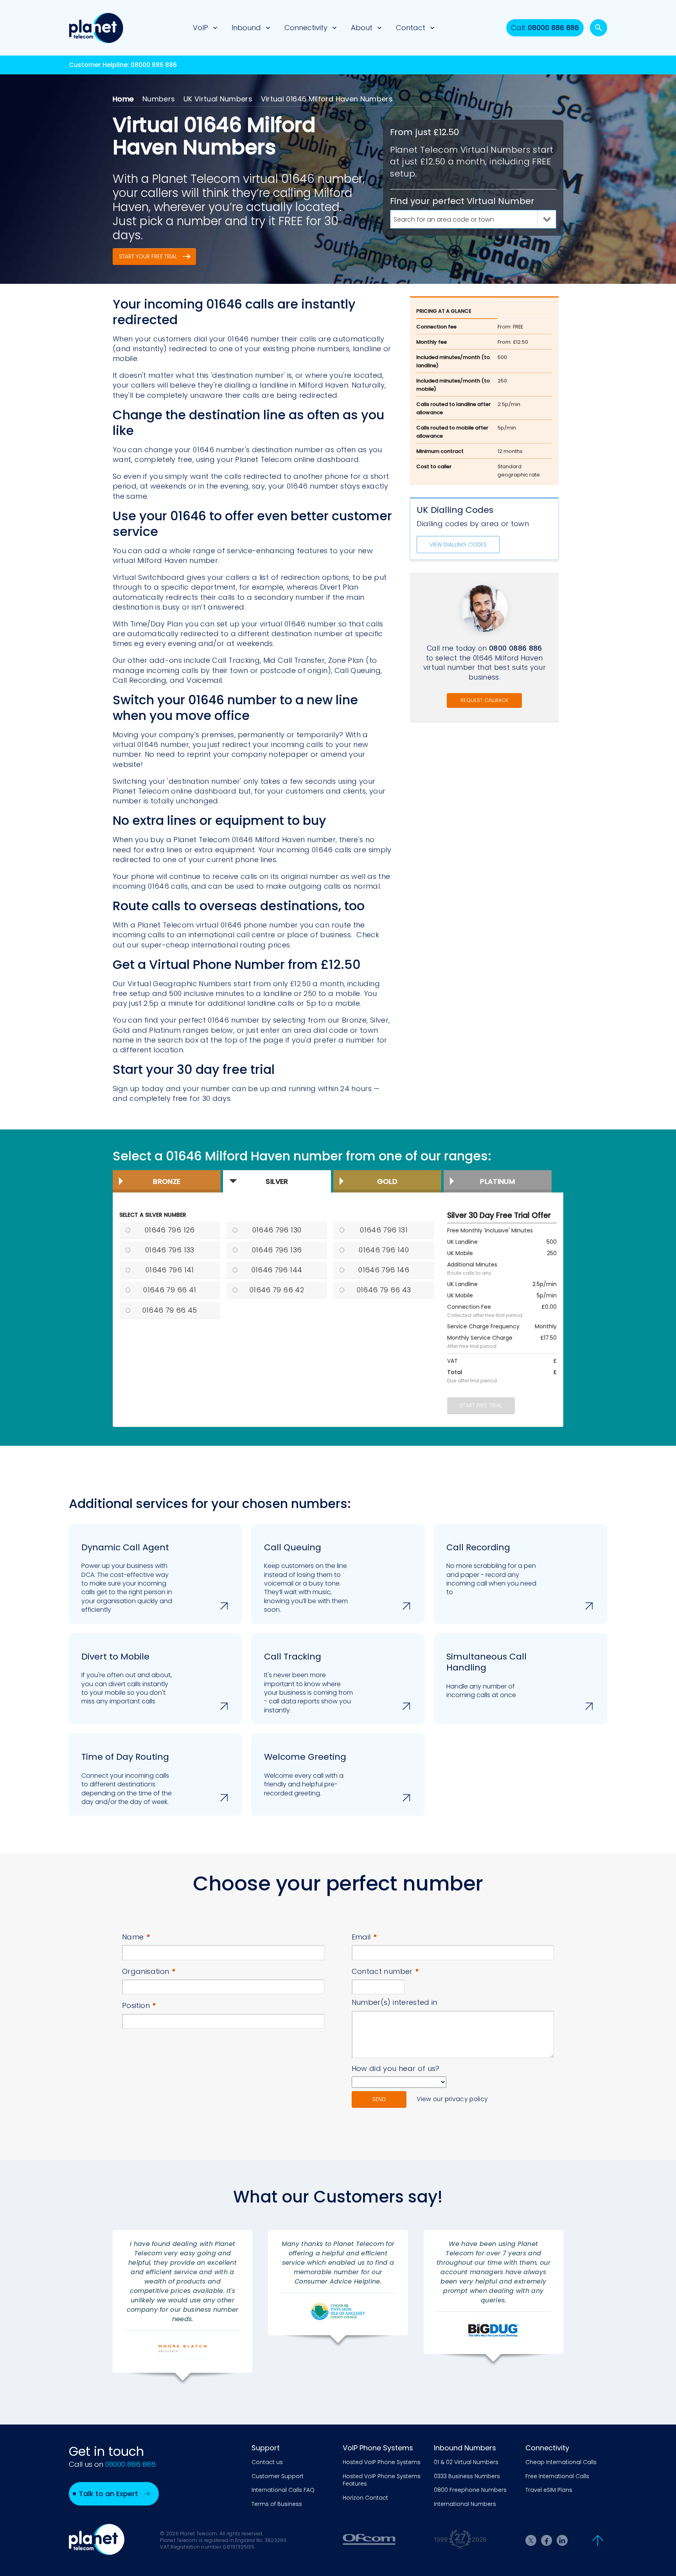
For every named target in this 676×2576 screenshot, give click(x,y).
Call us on (112, 2464)
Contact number (385, 1971)
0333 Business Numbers (467, 2476)
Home (123, 99)
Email (364, 1937)
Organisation (149, 1971)
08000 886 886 (154, 65)
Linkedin (562, 2540)
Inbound (246, 28)
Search (599, 28)
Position (139, 2005)
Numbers (159, 99)
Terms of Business (277, 2504)
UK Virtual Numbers (218, 99)
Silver (277, 1181)
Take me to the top (598, 2540)
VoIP (200, 28)
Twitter (531, 2540)
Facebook (547, 2540)
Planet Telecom (96, 28)
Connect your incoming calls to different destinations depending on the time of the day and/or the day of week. (127, 1779)
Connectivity (306, 28)
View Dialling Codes (458, 545)
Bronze (167, 1181)
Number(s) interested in (395, 2002)
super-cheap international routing (204, 945)
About (362, 28)
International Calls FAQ (283, 2490)
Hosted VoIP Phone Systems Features (382, 2480)
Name (136, 1937)
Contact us (267, 2462)
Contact (411, 28)
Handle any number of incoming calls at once (486, 1675)
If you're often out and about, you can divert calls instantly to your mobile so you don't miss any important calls (127, 1678)
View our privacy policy (452, 2099)
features (312, 551)
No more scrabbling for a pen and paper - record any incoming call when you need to (491, 1569)
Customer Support (278, 2476)
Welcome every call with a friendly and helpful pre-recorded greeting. (305, 1774)
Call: (545, 28)
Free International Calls (557, 2476)
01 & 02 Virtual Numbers (466, 2462)
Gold (387, 1181)
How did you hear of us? (396, 2068)
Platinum (497, 1181)
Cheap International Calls (561, 2462)
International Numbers (465, 2504)
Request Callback (484, 700)
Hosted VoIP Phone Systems (382, 2462)
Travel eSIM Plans (549, 2490)
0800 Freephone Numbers (470, 2490)
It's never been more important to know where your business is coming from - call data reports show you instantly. (308, 1683)
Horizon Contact (365, 2498)
